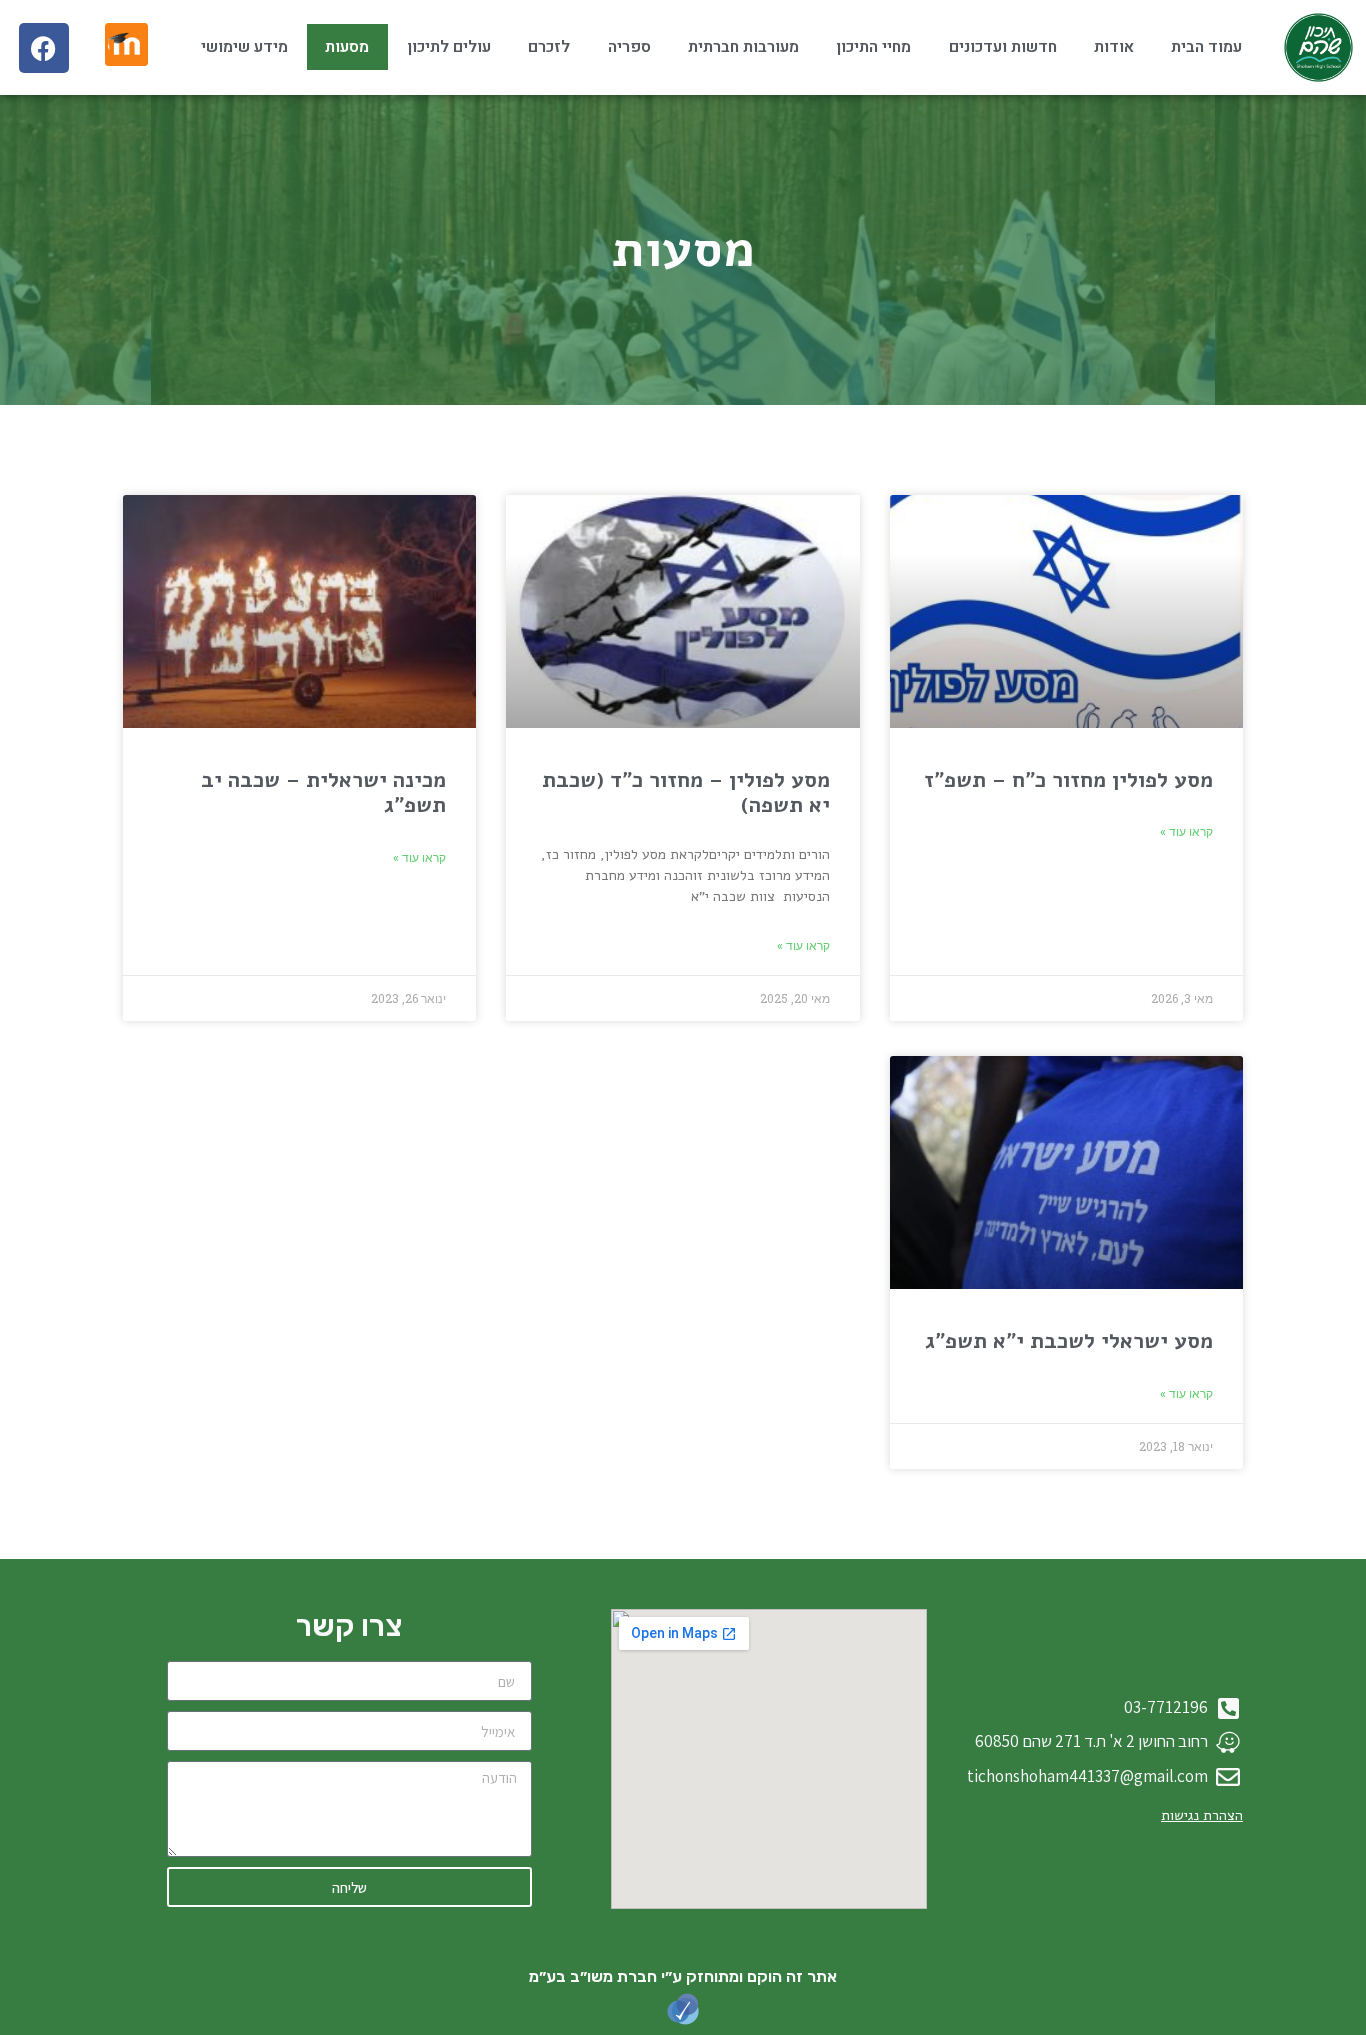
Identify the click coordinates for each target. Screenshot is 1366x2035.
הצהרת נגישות (1202, 1815)
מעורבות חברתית (743, 47)
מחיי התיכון (873, 47)
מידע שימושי (244, 47)
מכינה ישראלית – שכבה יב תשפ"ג (323, 792)
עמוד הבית (1206, 47)
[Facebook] (44, 48)
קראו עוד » (1186, 832)
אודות (1114, 47)
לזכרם (549, 47)
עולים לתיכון (449, 47)
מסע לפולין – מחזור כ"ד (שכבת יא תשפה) (686, 792)
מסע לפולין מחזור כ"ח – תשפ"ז (1068, 780)
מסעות (347, 47)
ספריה (629, 47)
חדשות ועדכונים (1003, 47)
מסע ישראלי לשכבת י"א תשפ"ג (1069, 1341)
